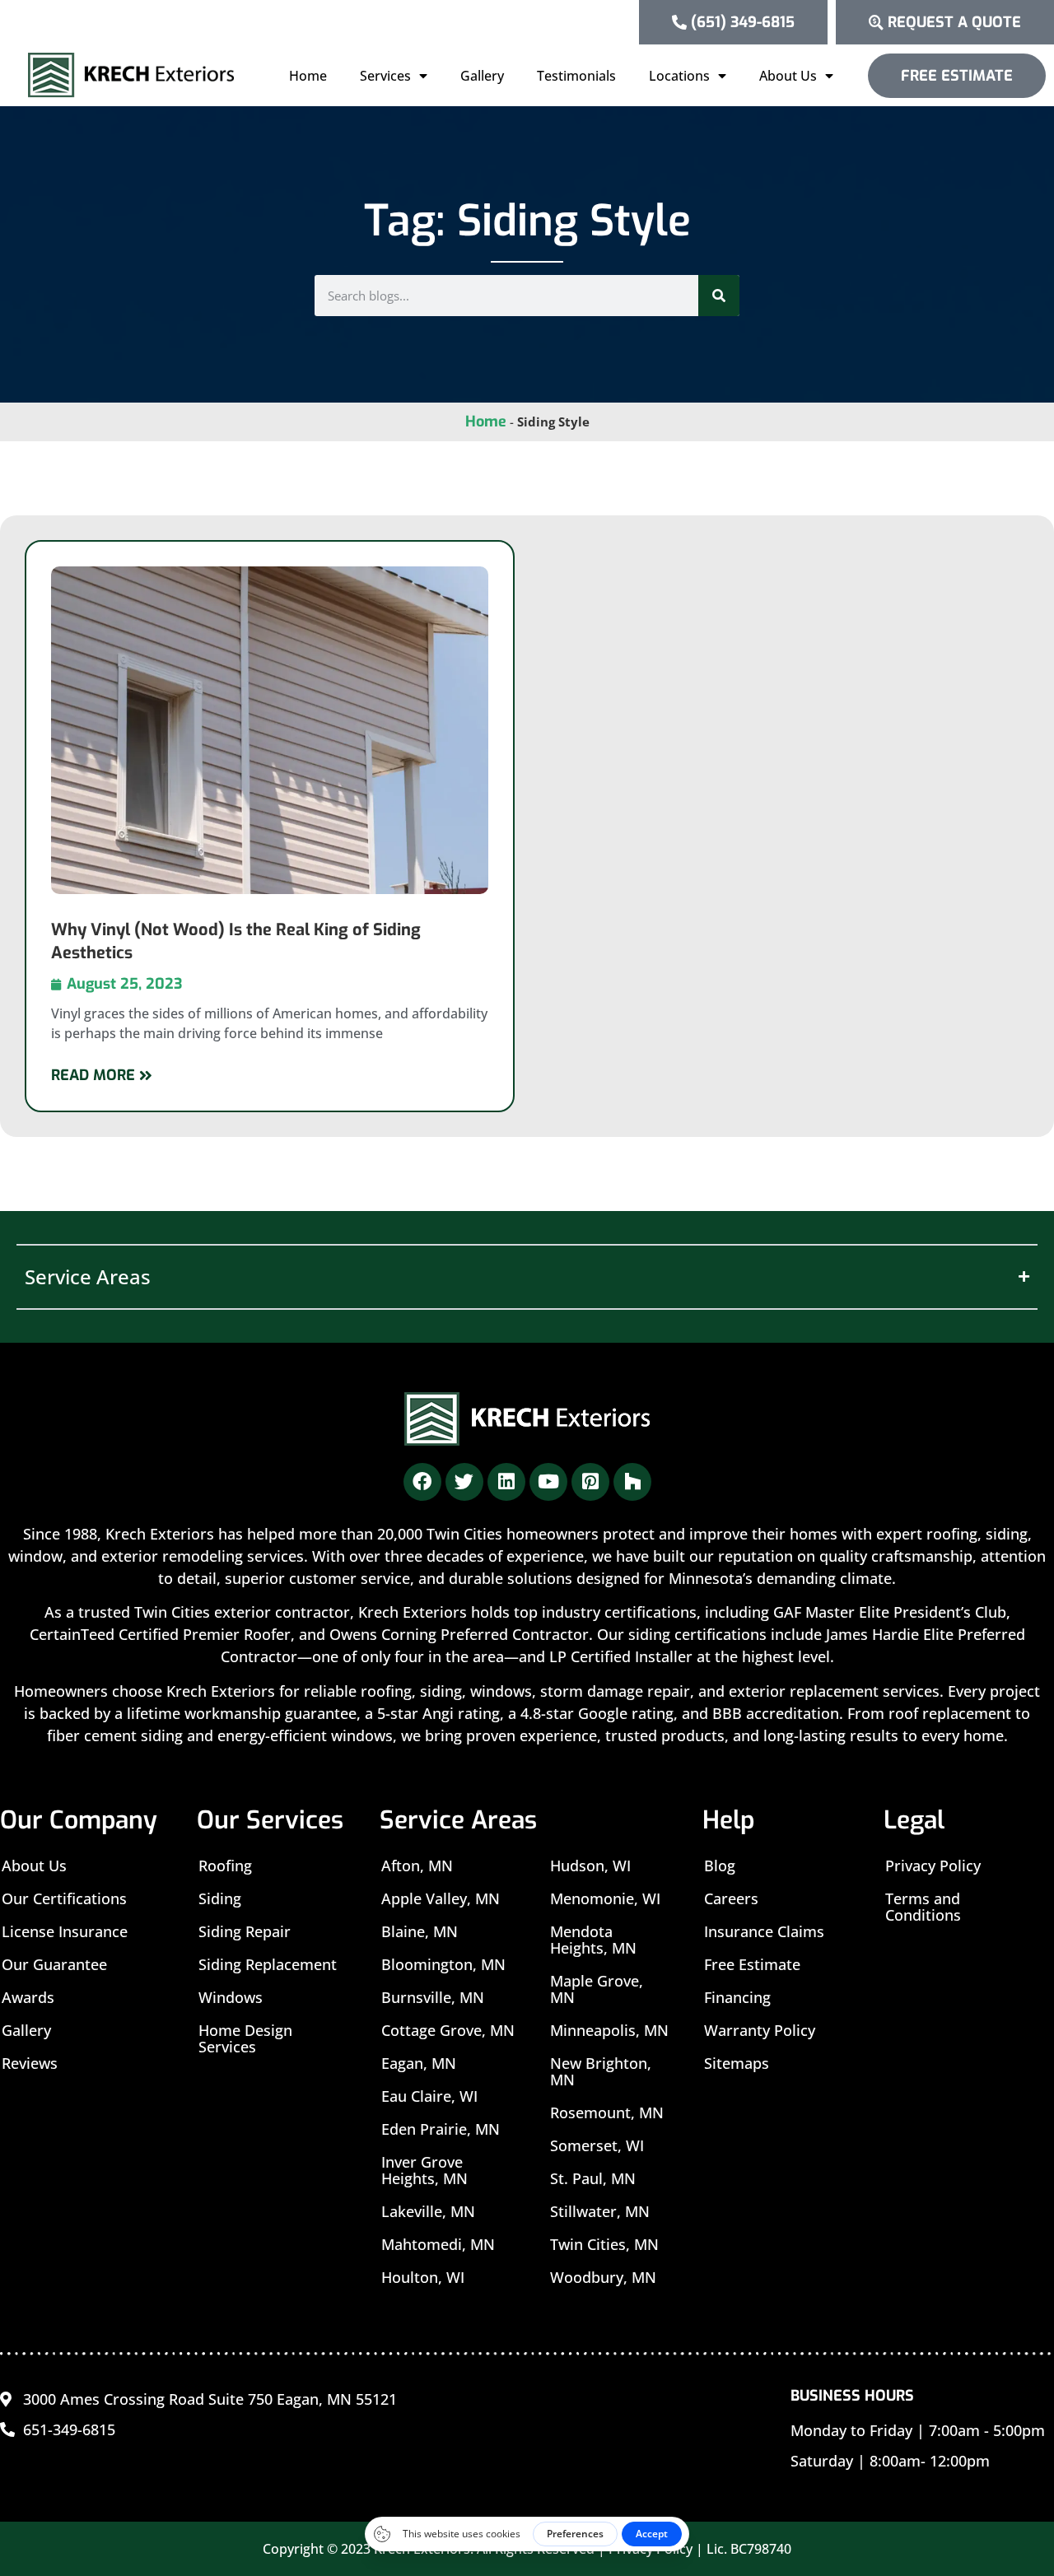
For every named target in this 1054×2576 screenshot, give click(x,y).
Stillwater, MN (600, 2211)
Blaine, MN (420, 1931)
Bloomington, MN (443, 1964)
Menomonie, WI (605, 1898)
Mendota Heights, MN (593, 1940)
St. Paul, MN (593, 2178)
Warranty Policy (760, 2030)
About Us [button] (788, 76)
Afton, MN (417, 1866)
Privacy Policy (933, 1866)
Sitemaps (737, 2063)
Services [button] (385, 76)
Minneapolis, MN (609, 2030)
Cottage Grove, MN (448, 2030)
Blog (720, 1866)
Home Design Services (245, 2038)
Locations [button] (679, 76)
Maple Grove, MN (597, 1989)
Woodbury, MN (603, 2277)
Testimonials (576, 76)
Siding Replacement (268, 1964)
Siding (220, 1898)
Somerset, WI (597, 2145)
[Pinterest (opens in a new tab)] (590, 1482)
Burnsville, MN (433, 1997)
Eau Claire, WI (429, 2096)
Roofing (225, 1866)
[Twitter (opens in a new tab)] (464, 1482)
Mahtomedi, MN (438, 2244)
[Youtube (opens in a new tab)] (548, 1482)
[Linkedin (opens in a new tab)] (506, 1482)
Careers (731, 1898)
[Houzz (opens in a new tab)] (632, 1482)
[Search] (719, 296)
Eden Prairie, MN (441, 2129)
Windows (231, 1997)
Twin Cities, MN (604, 2244)
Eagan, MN (419, 2063)
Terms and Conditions (923, 1907)
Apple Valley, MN (441, 1898)
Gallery (482, 76)
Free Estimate (752, 1964)
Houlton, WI (423, 2277)
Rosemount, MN (607, 2113)
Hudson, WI (590, 1866)
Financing (737, 1997)
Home (308, 76)
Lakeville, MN (428, 2211)
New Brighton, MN (601, 2071)
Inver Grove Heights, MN (424, 2170)
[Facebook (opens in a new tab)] (422, 1482)
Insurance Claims (764, 1931)
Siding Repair (245, 1931)
